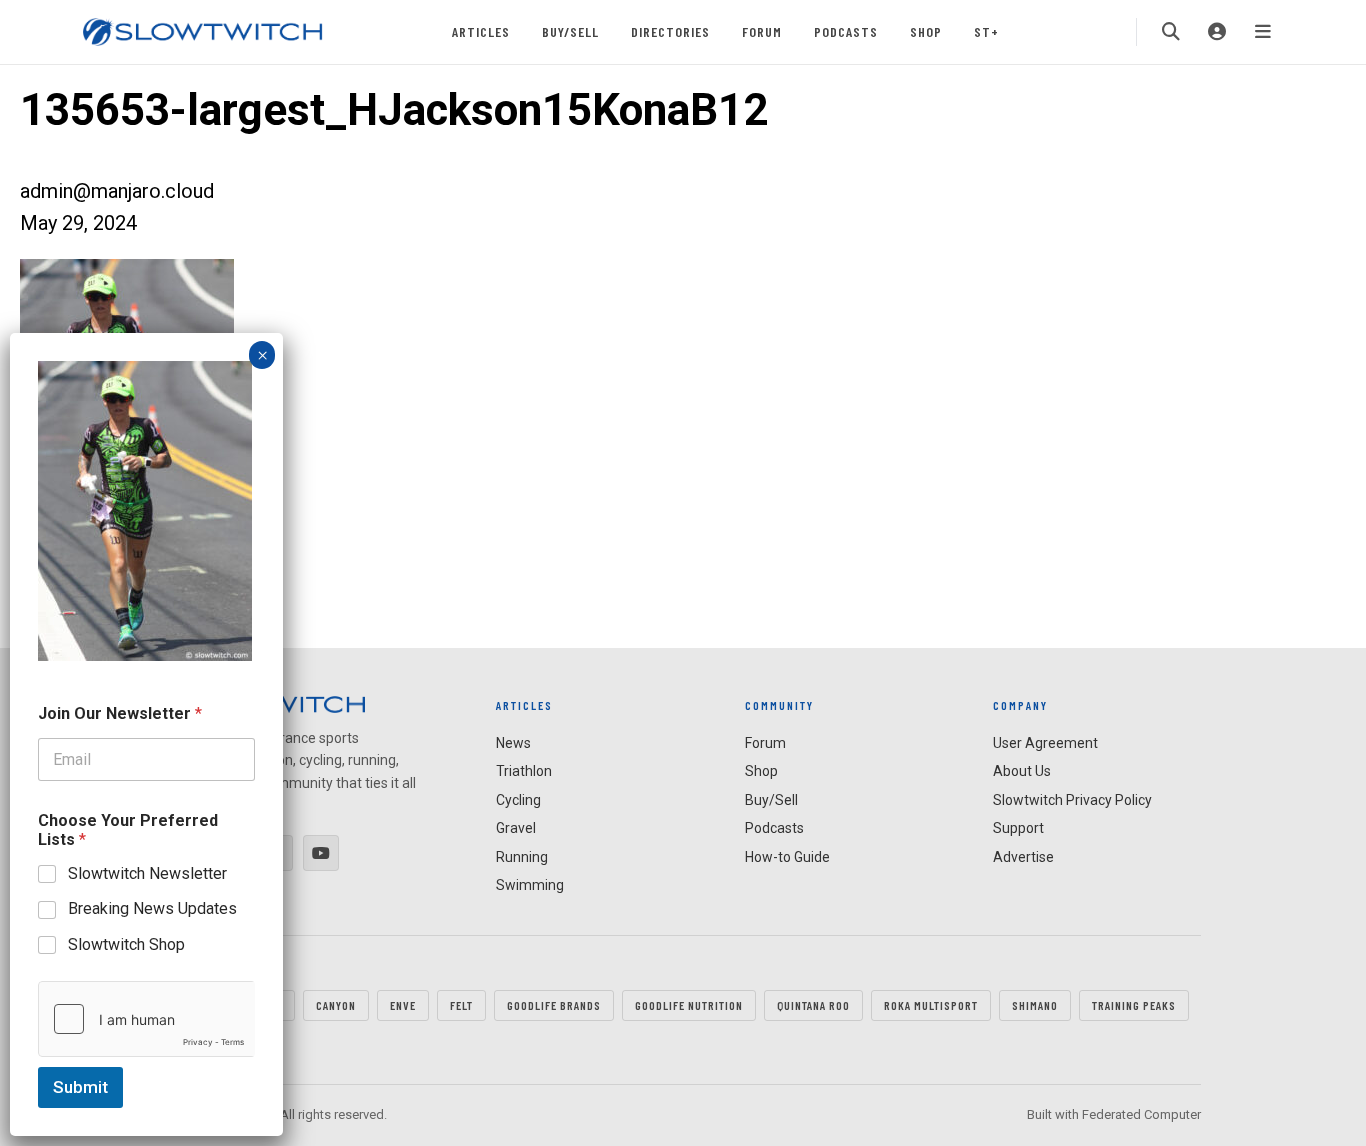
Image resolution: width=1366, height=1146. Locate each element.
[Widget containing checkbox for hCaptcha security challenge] (146, 1019)
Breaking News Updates (152, 908)
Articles (481, 31)
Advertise (1023, 857)
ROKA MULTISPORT (931, 1005)
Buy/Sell (570, 31)
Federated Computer (1141, 1114)
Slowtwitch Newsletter (147, 873)
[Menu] (1263, 32)
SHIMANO (1035, 1005)
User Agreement (1045, 743)
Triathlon (524, 771)
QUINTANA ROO (813, 1005)
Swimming (530, 885)
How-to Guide (787, 857)
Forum (762, 31)
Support (1018, 828)
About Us (1022, 771)
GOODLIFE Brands (554, 1005)
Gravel (516, 828)
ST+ (986, 31)
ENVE (403, 1005)
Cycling (518, 800)
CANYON (336, 1005)
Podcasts (846, 31)
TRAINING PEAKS (1134, 1005)
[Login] (1217, 32)
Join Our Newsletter (120, 713)
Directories (670, 31)
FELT (461, 1005)
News (513, 743)
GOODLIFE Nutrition (689, 1005)
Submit (80, 1087)
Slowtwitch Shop (126, 944)
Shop (926, 31)
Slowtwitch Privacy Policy (1072, 800)
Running (522, 857)
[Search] (1171, 32)
